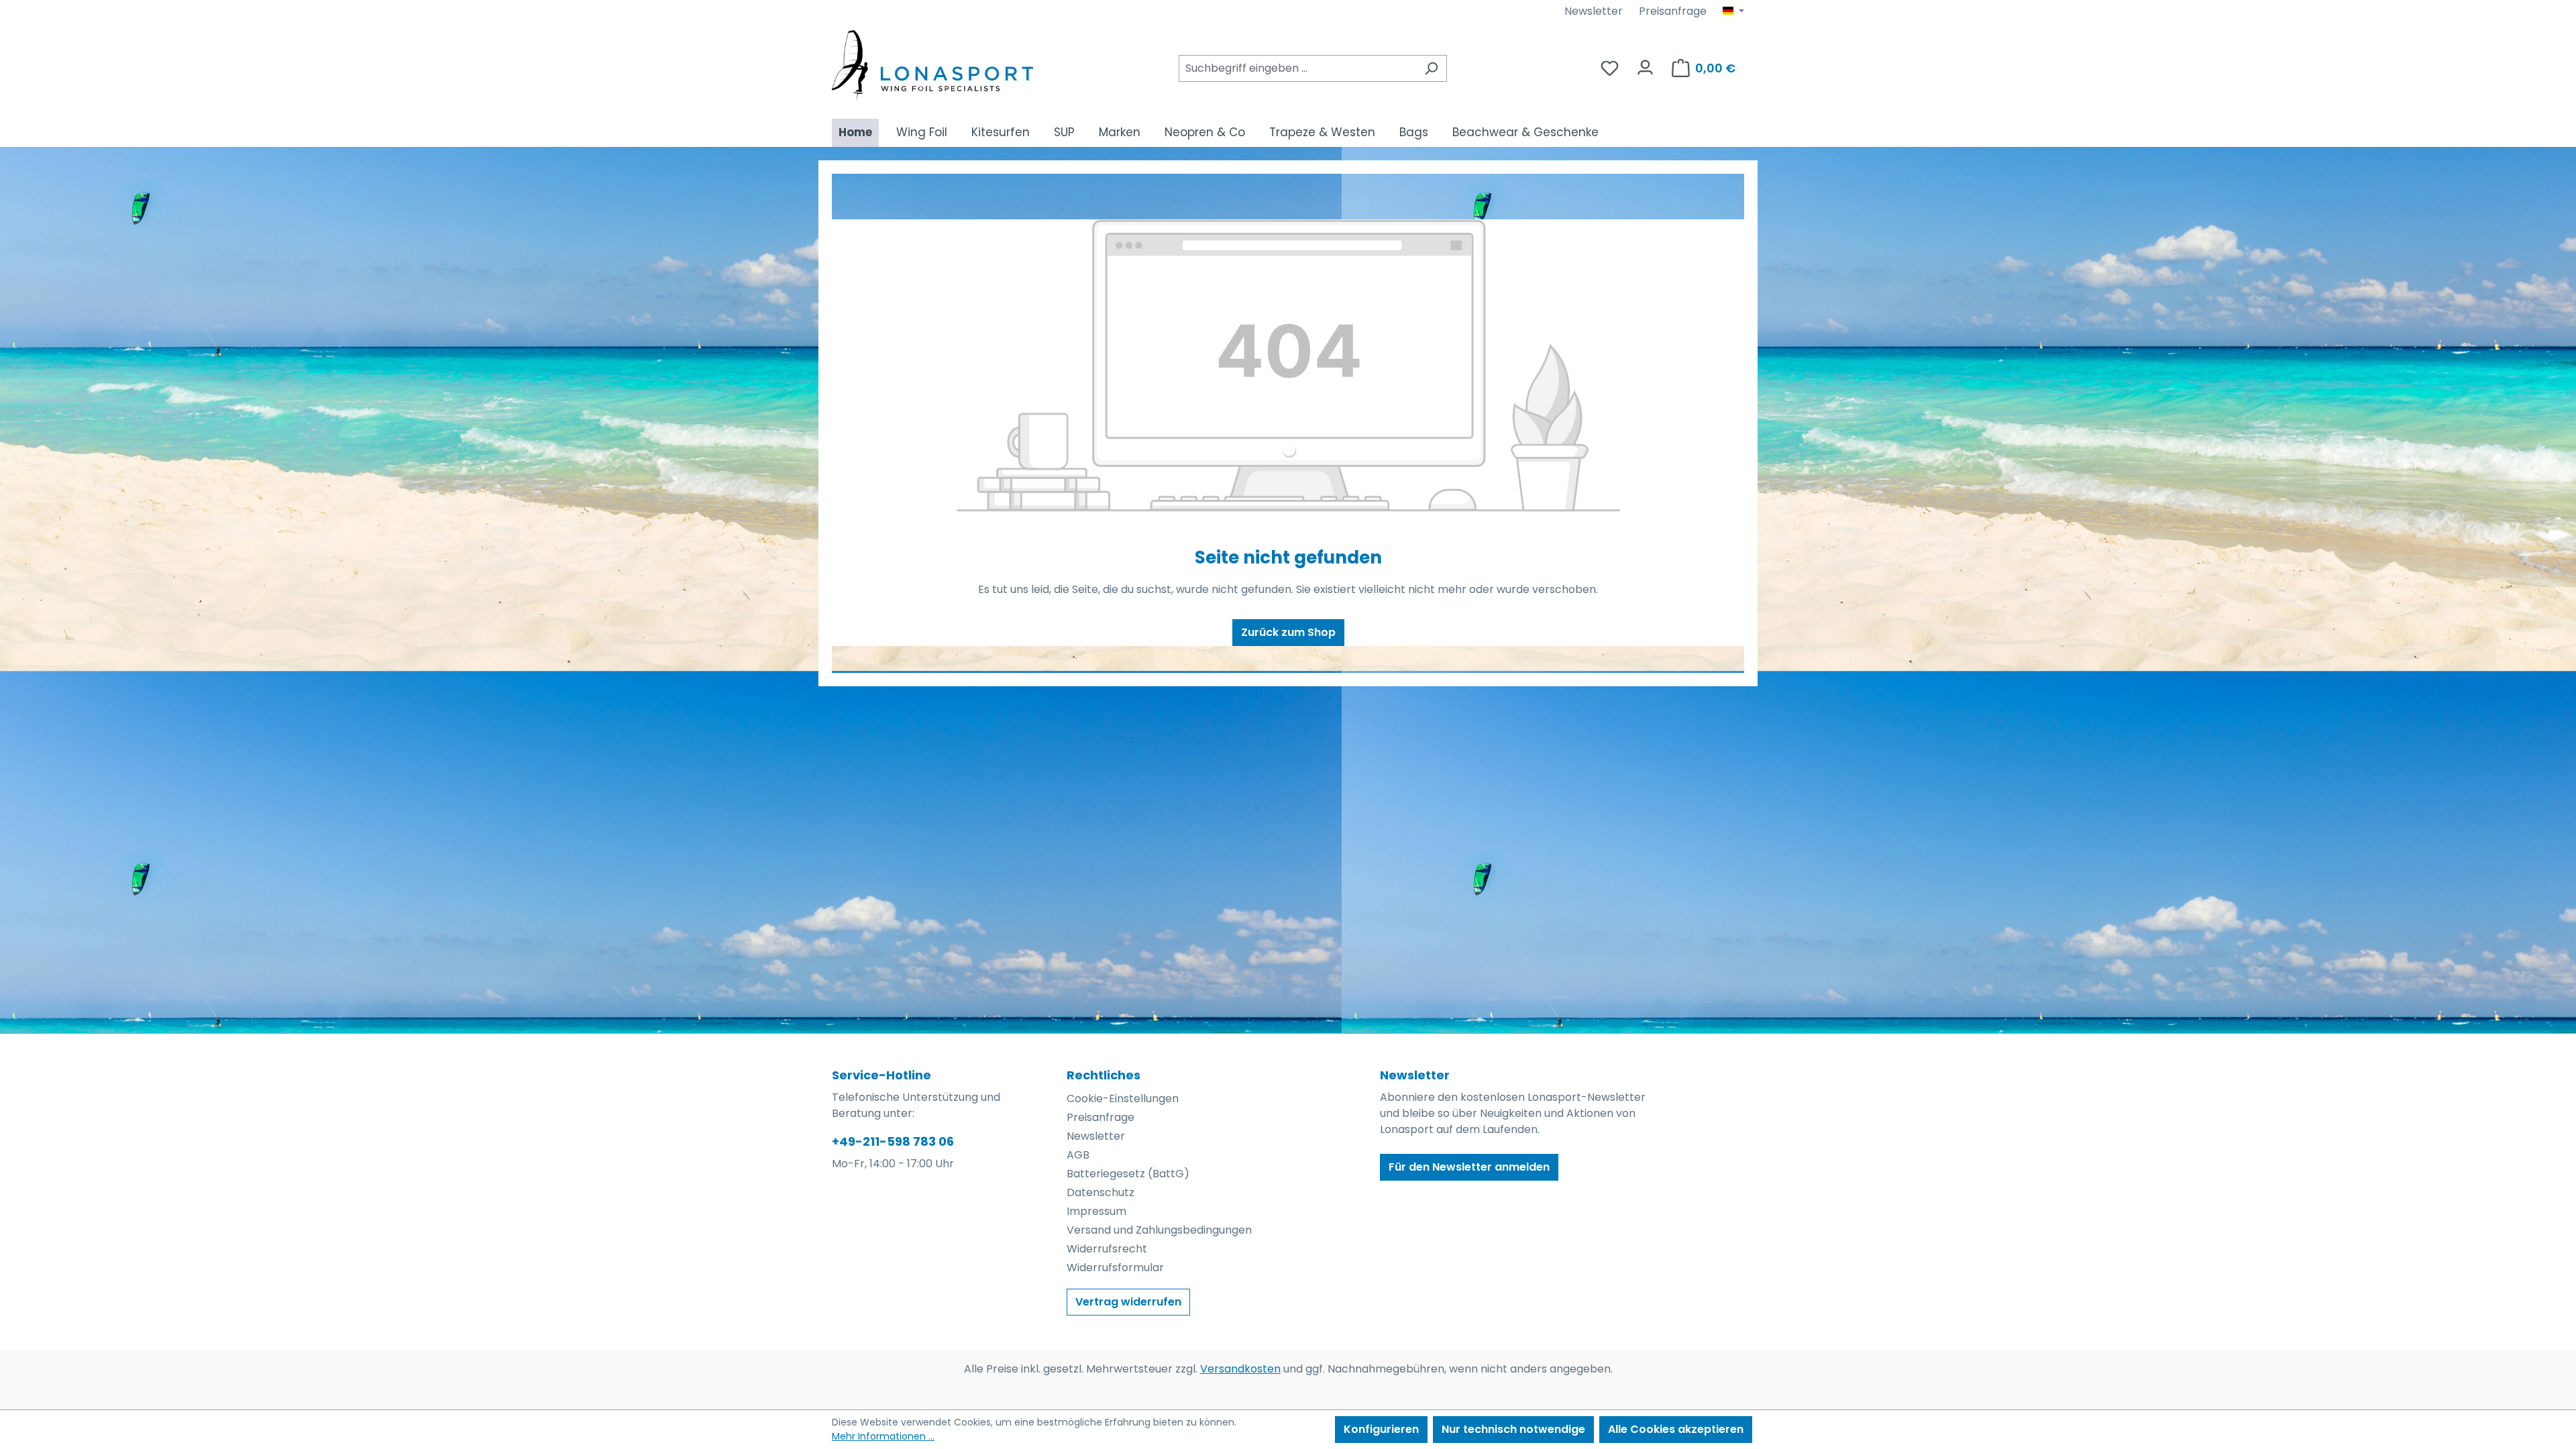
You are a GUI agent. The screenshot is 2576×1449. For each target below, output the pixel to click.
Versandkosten (1240, 1369)
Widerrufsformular (1115, 1268)
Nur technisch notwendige (1513, 1429)
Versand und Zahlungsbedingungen (1159, 1230)
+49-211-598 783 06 (893, 1141)
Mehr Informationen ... (883, 1436)
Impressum (1096, 1211)
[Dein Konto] (1645, 64)
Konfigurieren (1381, 1429)
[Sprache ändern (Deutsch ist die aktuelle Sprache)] (1733, 11)
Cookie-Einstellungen (1123, 1098)
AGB (1078, 1155)
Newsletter (1594, 11)
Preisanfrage (1673, 11)
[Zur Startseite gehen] (932, 65)
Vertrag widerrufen (1128, 1302)
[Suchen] (1431, 68)
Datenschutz (1101, 1192)
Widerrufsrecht (1107, 1249)
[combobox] (1297, 68)
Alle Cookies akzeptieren (1676, 1429)
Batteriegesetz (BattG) (1128, 1174)
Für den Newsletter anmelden (1469, 1167)
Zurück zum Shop (1288, 632)
